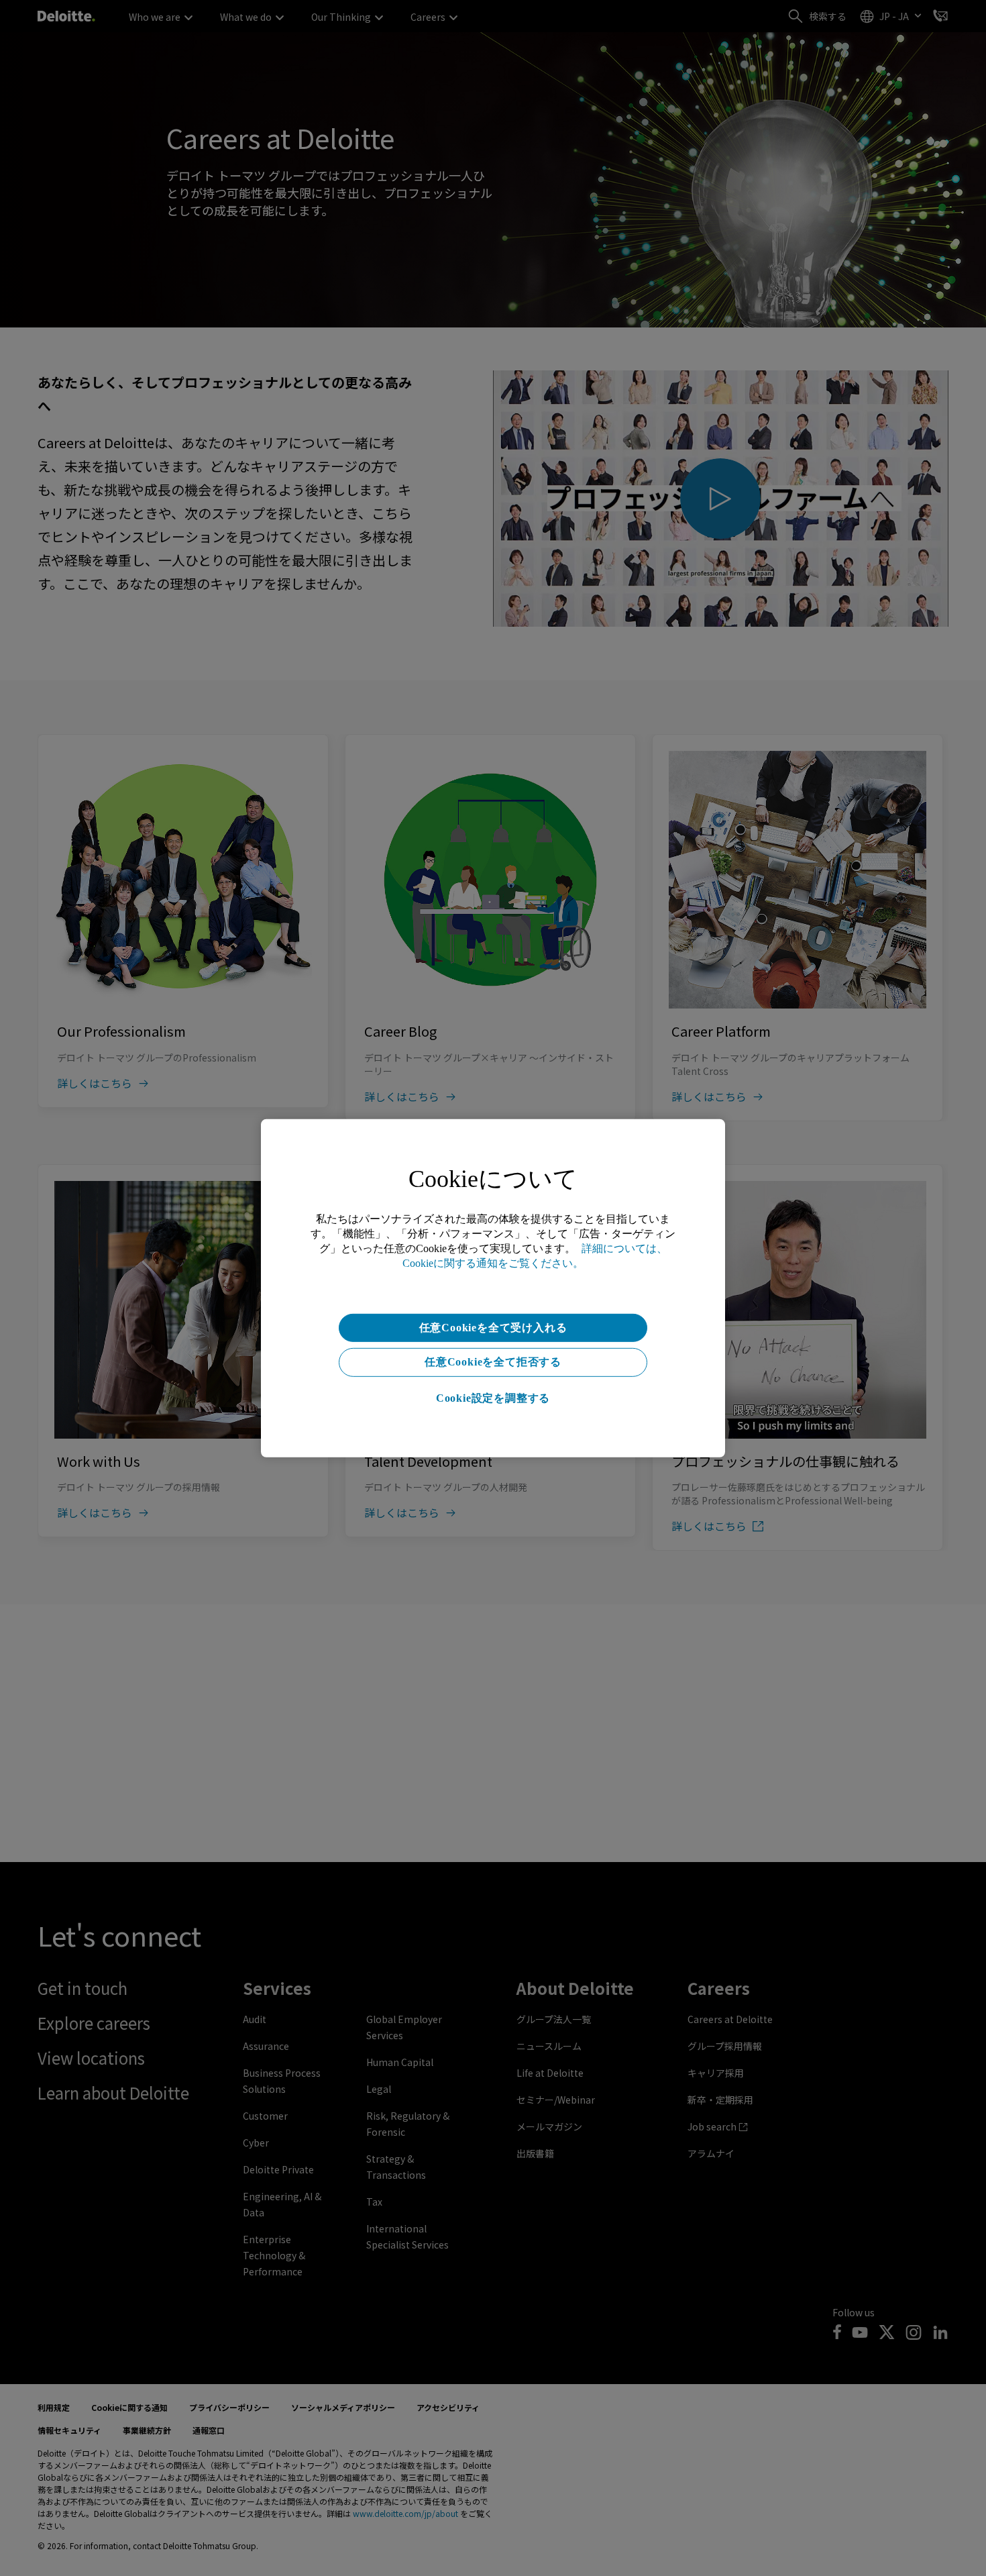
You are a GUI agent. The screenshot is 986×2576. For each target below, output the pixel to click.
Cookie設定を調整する (493, 1398)
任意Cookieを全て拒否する (493, 1362)
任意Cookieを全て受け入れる (493, 1327)
